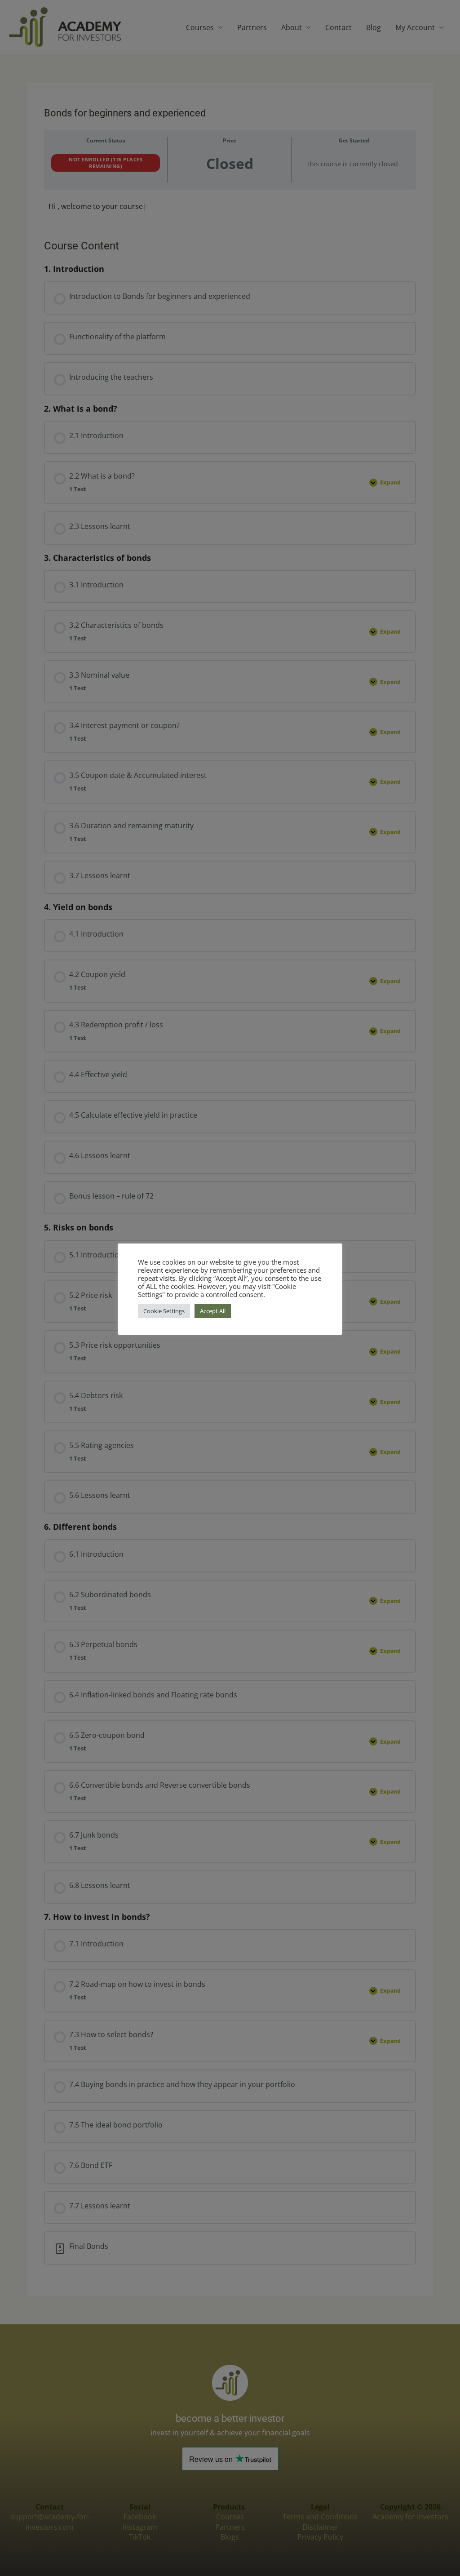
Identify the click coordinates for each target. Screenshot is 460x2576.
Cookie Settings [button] (164, 1311)
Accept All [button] (213, 1311)
